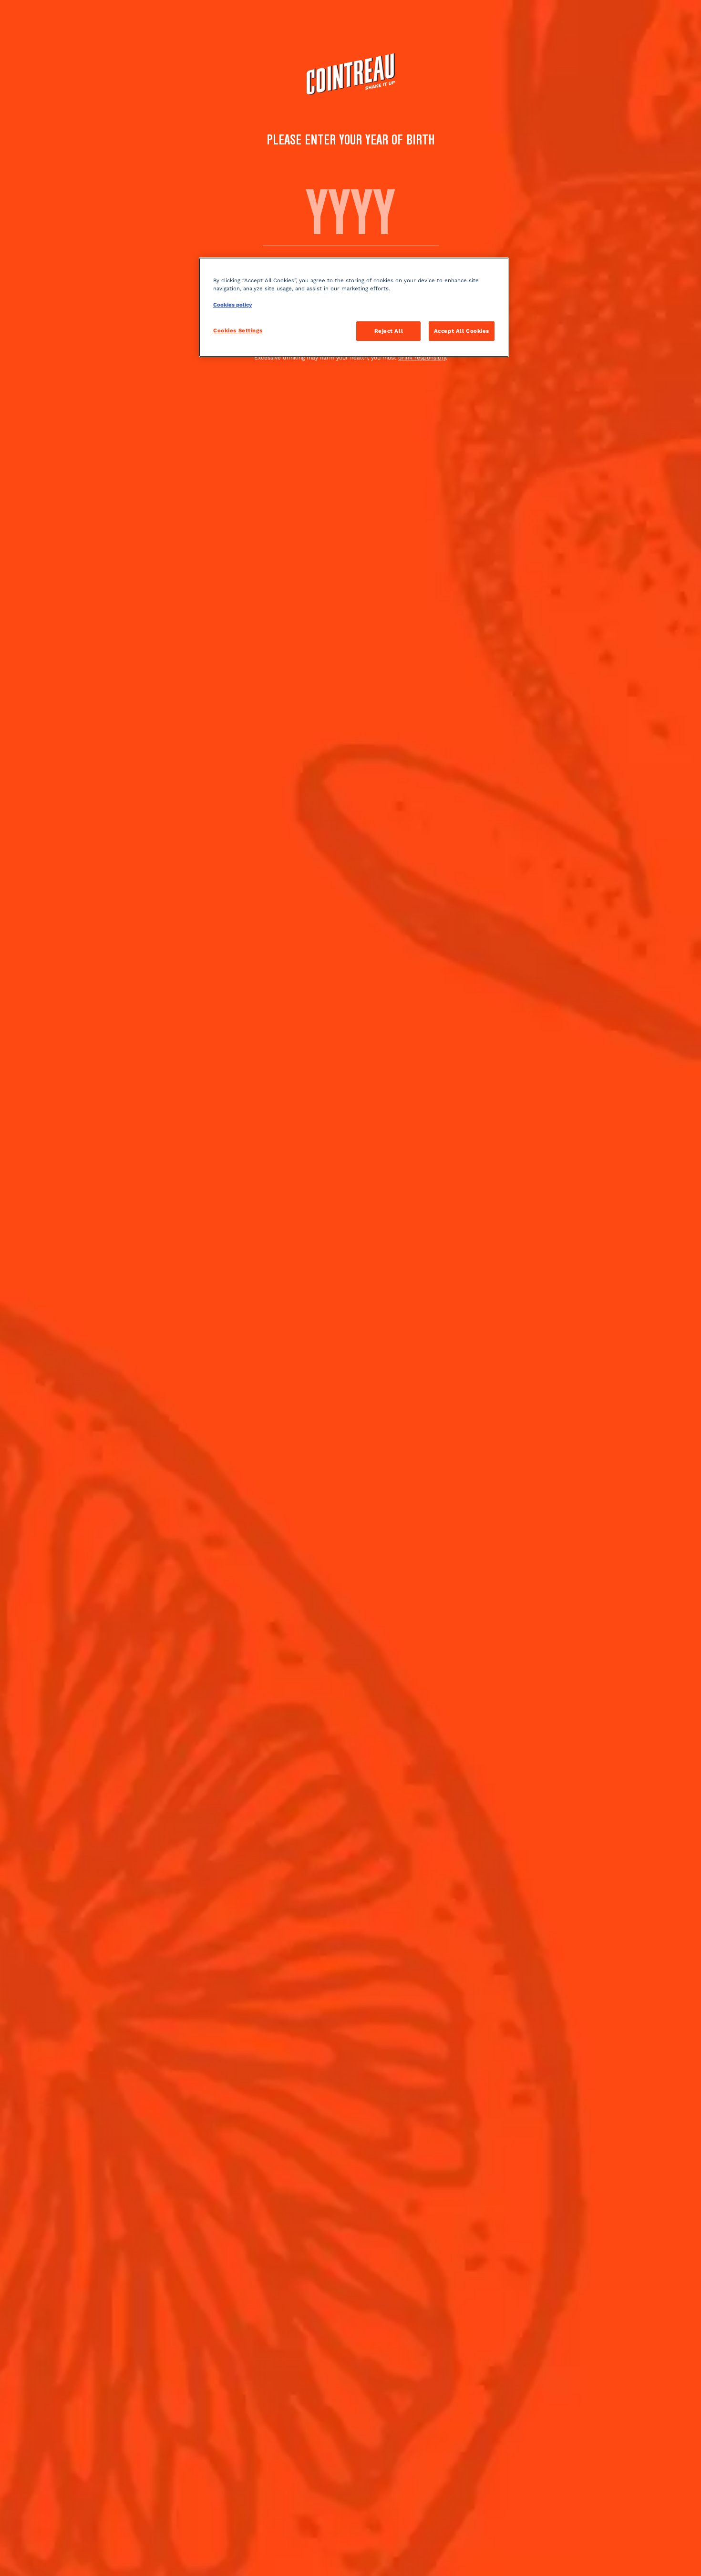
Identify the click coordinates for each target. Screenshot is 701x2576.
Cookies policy (232, 305)
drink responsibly (422, 358)
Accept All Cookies (462, 331)
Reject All (389, 331)
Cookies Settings (238, 330)
